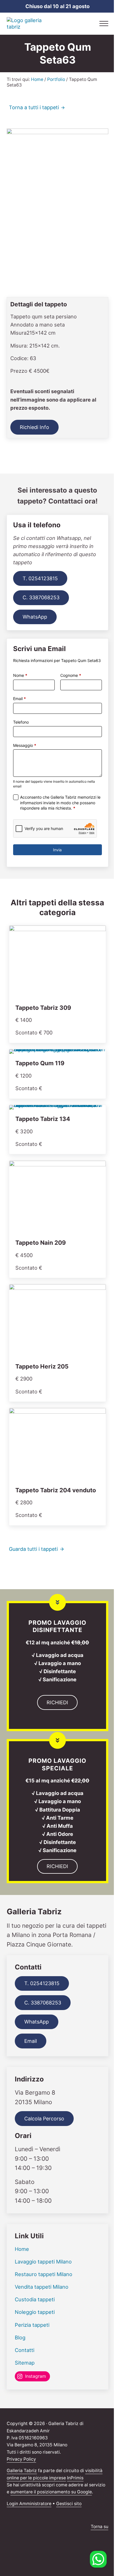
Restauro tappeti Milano (44, 2274)
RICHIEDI (57, 1702)
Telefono (21, 722)
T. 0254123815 (40, 578)
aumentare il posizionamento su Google (51, 2492)
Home (22, 2249)
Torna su (100, 2527)
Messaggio (25, 745)
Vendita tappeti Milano (42, 2287)
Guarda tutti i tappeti (33, 1549)
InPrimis (75, 2478)
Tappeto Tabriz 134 (43, 1119)
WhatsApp (35, 617)
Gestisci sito (69, 2504)
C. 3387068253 (41, 597)
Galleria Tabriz (22, 2471)
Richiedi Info (34, 427)
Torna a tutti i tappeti (34, 107)
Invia (57, 850)
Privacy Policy (21, 2459)
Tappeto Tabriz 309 (43, 1008)
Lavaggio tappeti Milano (43, 2262)
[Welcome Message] (98, 2559)
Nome (20, 675)
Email (20, 699)
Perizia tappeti (32, 2325)
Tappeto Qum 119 (40, 1063)
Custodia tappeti (35, 2299)
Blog (20, 2337)
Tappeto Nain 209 (41, 1243)
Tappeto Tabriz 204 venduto (56, 1490)
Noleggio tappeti (35, 2312)
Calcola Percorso (44, 2119)
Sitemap (25, 2363)
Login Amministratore (29, 2504)
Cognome (71, 675)
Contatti (25, 2350)
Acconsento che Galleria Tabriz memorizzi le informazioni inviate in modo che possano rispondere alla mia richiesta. (60, 803)
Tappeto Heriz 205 (42, 1366)
